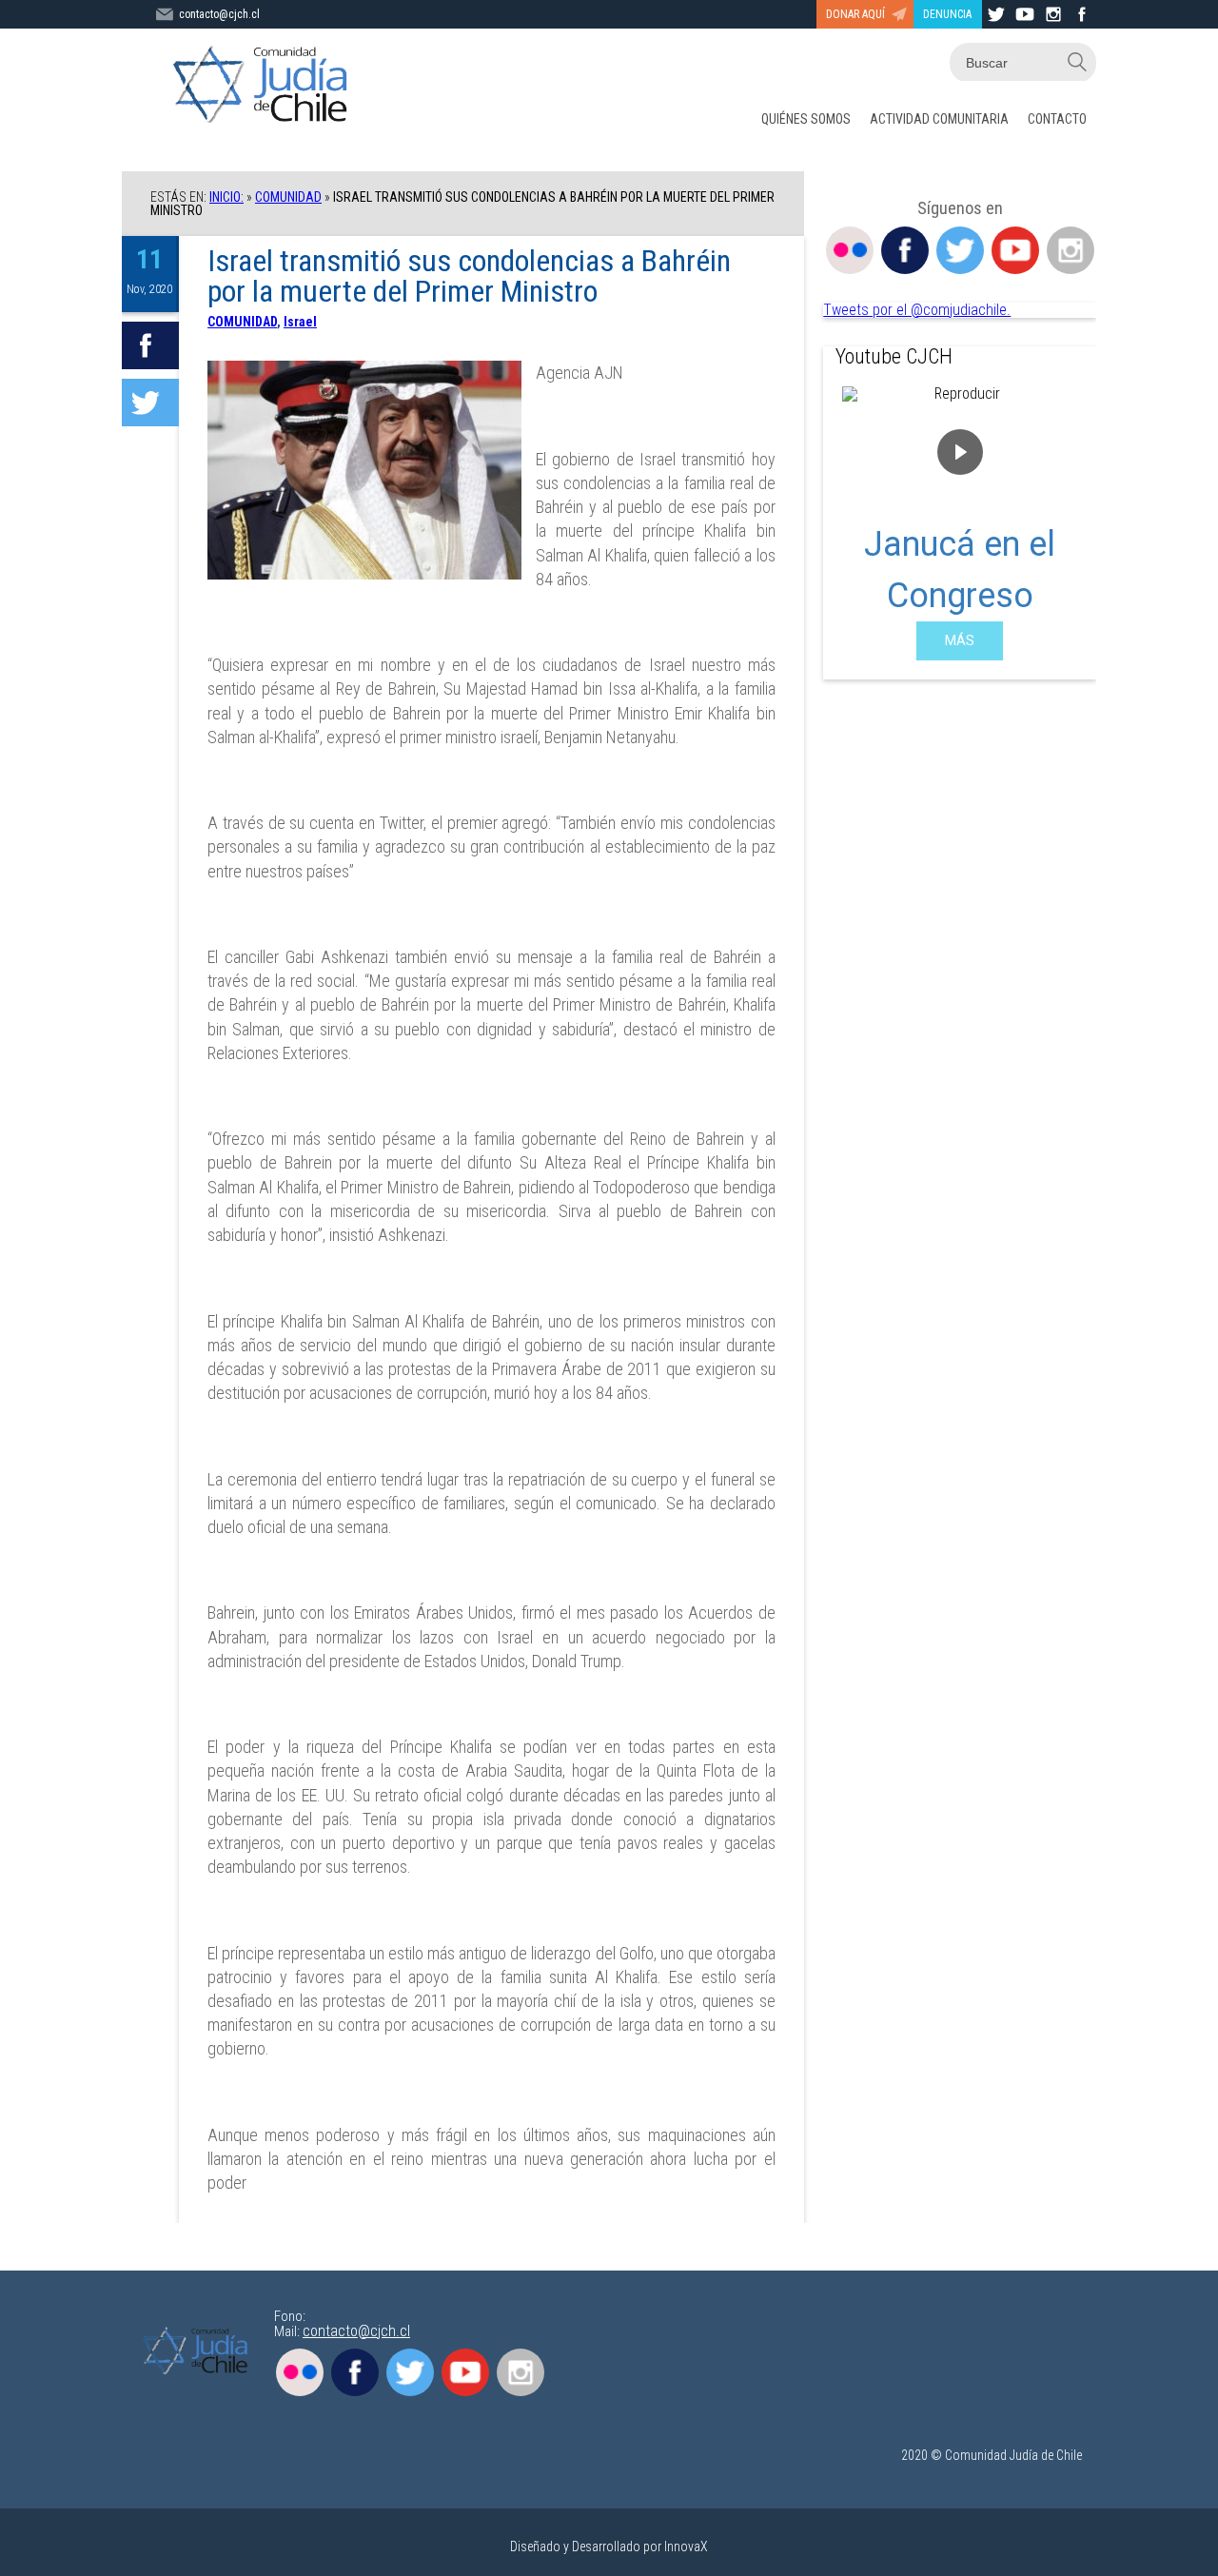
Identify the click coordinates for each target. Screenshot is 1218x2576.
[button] (853, 523)
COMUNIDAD (288, 197)
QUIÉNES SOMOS (806, 119)
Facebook (905, 250)
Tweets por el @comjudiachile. (917, 310)
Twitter (960, 250)
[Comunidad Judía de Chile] (265, 86)
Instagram (1071, 250)
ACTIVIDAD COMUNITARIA (939, 119)
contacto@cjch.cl (219, 14)
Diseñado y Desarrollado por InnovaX (609, 2547)
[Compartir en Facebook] (150, 345)
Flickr (850, 250)
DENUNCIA (947, 14)
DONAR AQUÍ (855, 14)
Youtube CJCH (894, 356)
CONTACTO (1057, 119)
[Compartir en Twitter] (150, 403)
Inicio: (226, 197)
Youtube (1015, 250)
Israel (300, 322)
